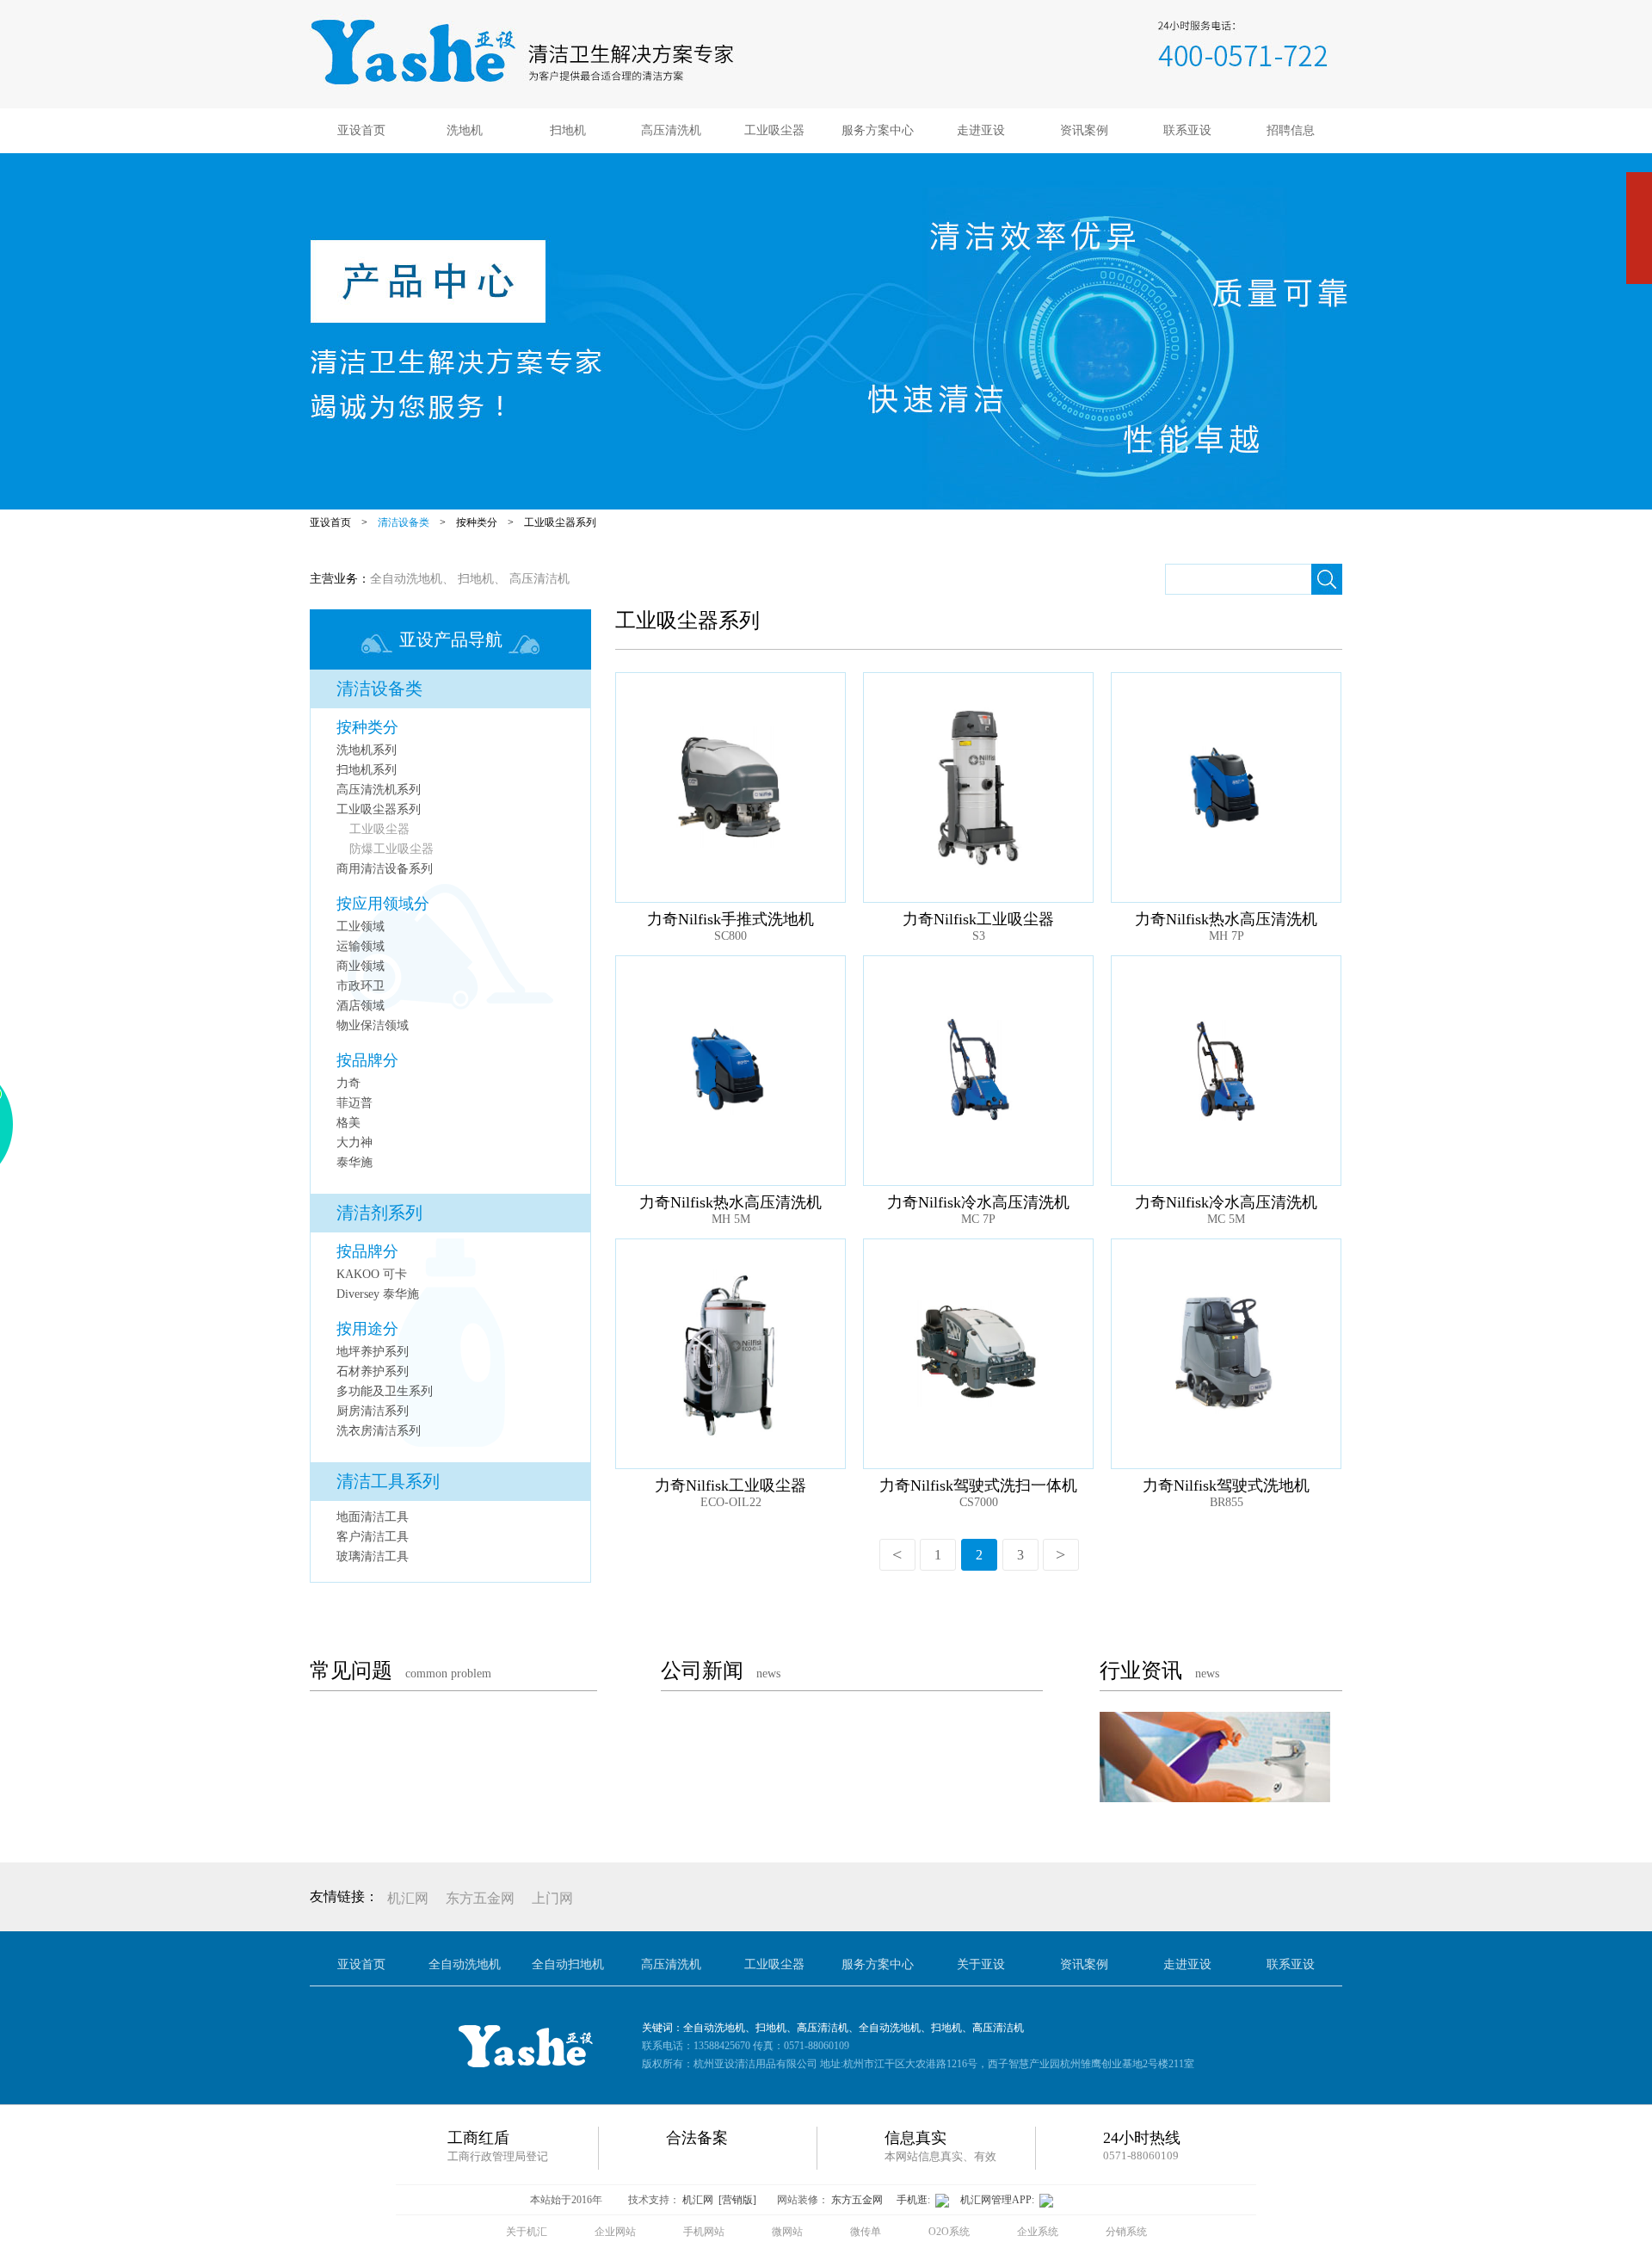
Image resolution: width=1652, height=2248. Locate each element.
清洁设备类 (404, 522)
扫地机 (568, 130)
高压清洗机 (671, 130)
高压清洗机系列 (379, 790)
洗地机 (465, 130)
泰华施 (354, 1162)
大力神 (354, 1143)
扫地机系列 (367, 770)
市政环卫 (361, 986)
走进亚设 (981, 130)
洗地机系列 (367, 750)
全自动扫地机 (568, 1964)
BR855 (1227, 1502)
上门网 (552, 1898)
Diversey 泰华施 (378, 1294)
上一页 (897, 1555)
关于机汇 (527, 2232)
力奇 (348, 1083)
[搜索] (1327, 579)
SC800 (730, 936)
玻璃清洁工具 (373, 1556)
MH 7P (1227, 936)
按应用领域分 (383, 904)
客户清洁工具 (373, 1537)
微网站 (787, 2232)
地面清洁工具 (373, 1517)
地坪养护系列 (373, 1352)
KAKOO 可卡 (372, 1274)
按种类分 (477, 522)
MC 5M (1226, 1219)
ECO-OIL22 (731, 1502)
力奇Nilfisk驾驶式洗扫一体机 (978, 1485)
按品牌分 (367, 1060)
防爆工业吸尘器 (391, 849)
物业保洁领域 (373, 1025)
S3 (979, 936)
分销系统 (1126, 2232)
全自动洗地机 (406, 579)
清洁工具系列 (388, 1481)
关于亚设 (981, 1964)
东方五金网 (480, 1898)
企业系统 (1038, 2232)
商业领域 (361, 966)
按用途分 (367, 1329)
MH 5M (731, 1219)
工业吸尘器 (774, 130)
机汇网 (408, 1898)
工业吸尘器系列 (560, 522)
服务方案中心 (878, 130)
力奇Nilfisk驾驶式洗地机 (1226, 1485)
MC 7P (978, 1219)
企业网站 (615, 2232)
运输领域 (361, 946)
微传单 (866, 2232)
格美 (348, 1123)
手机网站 (704, 2232)
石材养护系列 (373, 1371)
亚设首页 (361, 130)
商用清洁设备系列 (385, 869)
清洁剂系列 (379, 1213)
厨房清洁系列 (373, 1411)
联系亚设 (1187, 130)
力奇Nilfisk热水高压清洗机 (1226, 919)
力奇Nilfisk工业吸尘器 (978, 919)
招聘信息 (1291, 130)
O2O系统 (949, 2232)
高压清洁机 (539, 579)
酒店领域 (361, 1006)
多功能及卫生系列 (385, 1391)
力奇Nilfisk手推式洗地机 (730, 919)
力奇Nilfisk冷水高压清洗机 (978, 1202)
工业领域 (361, 926)
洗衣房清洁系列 (379, 1431)
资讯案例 (1084, 130)
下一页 (1061, 1555)
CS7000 (979, 1502)
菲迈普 (354, 1103)
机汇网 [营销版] (719, 2200)
